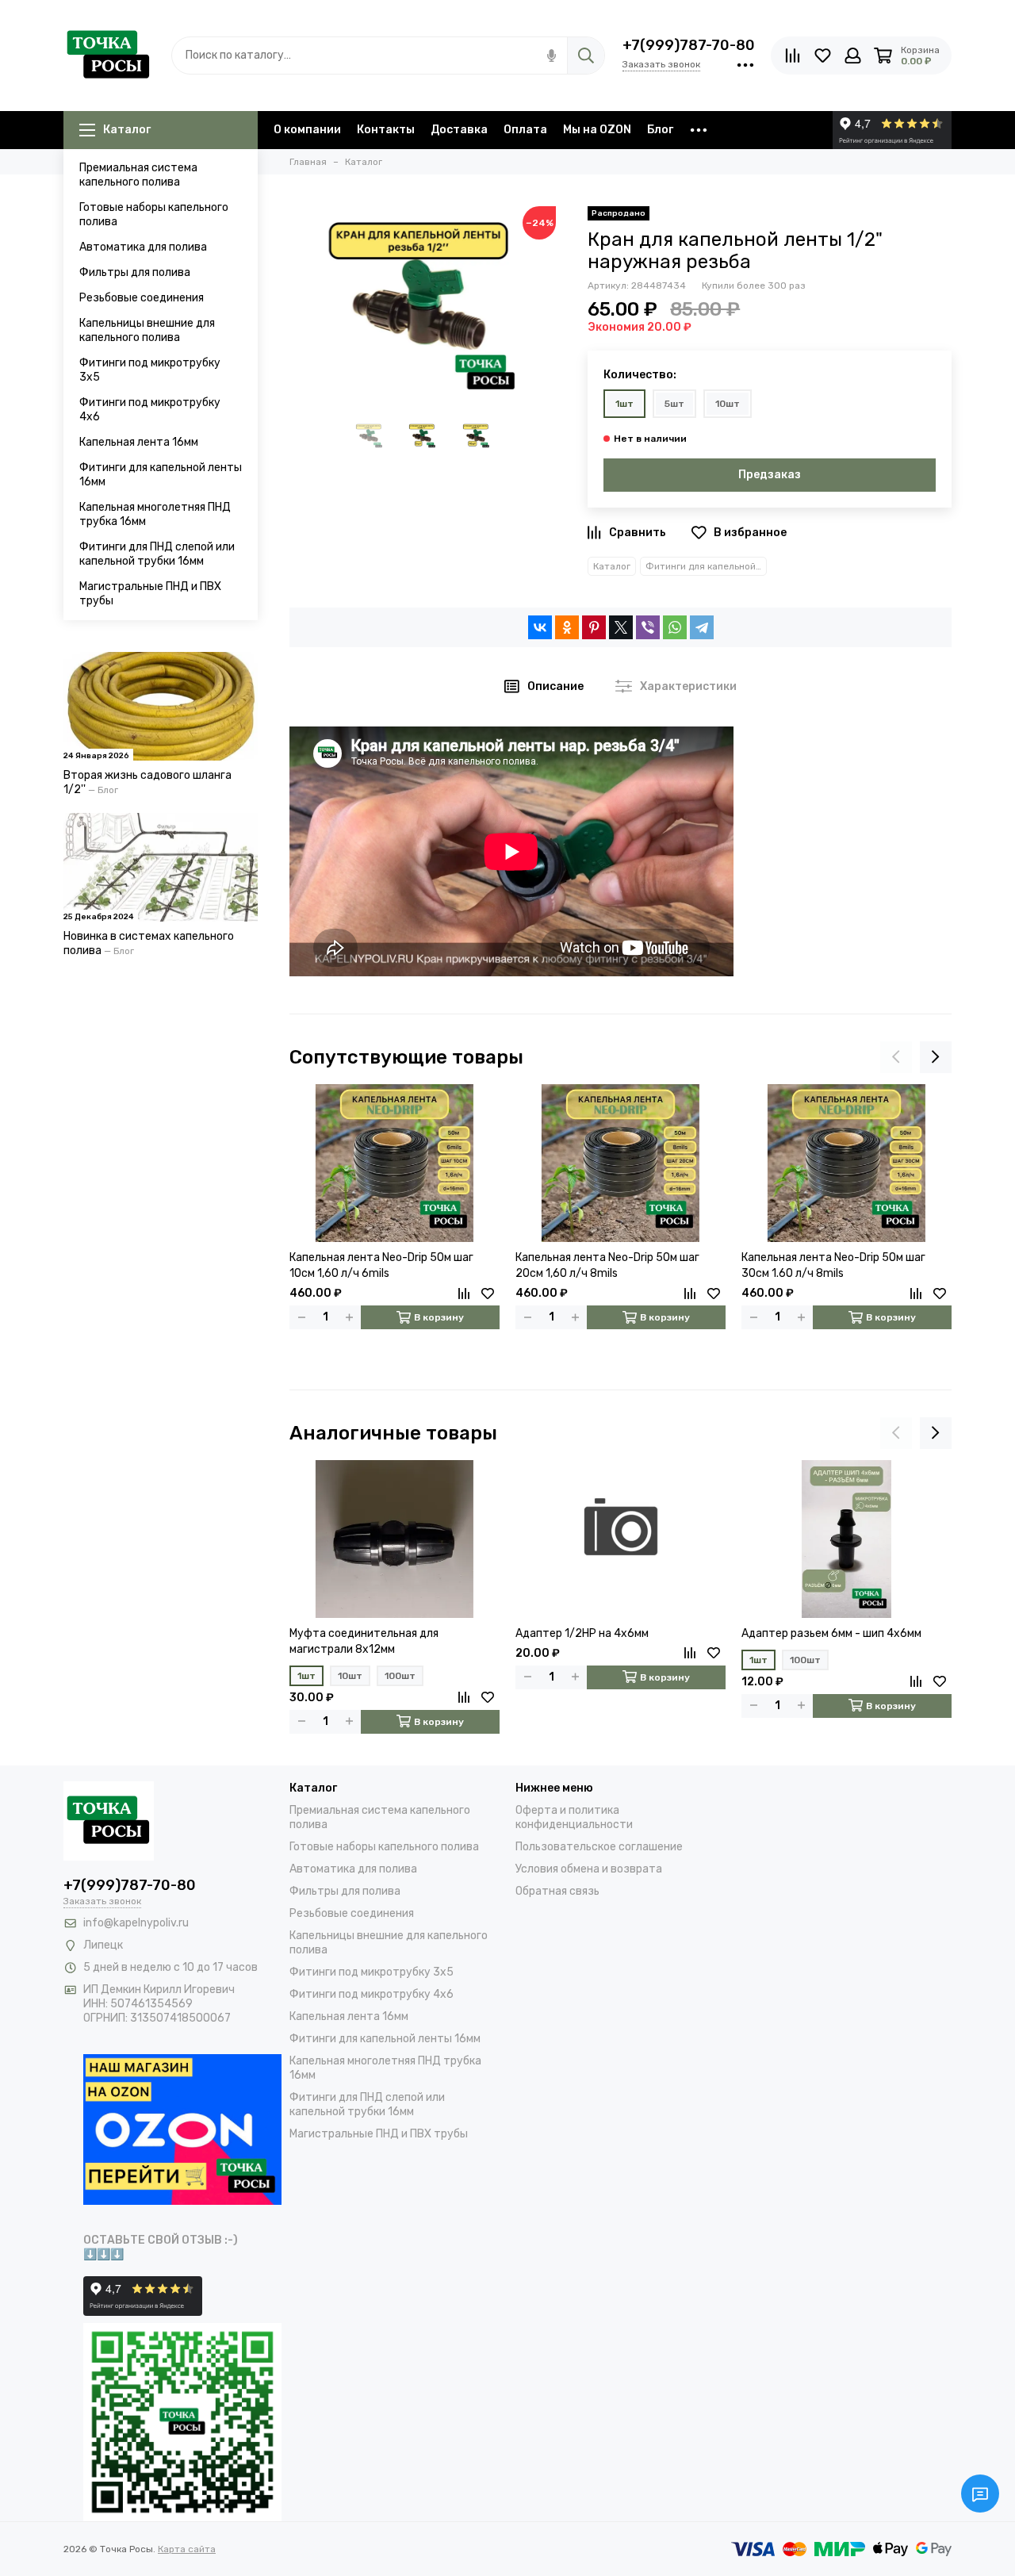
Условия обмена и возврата (589, 1869)
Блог (660, 130)
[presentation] (896, 1057)
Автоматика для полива (143, 247)
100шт (400, 1676)
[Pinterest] (594, 627)
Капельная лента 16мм (139, 442)
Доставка (459, 130)
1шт (624, 404)
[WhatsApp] (675, 627)
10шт (728, 404)
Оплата (525, 130)
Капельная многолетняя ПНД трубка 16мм (155, 514)
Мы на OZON (597, 130)
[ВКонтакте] (540, 627)
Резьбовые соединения (142, 298)
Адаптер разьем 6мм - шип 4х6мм (831, 1633)
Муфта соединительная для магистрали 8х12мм (364, 1641)
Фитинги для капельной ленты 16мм (161, 475)
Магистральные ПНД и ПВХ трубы (150, 594)
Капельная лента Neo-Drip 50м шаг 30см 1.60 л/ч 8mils (833, 1265)
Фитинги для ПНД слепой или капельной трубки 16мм (157, 554)
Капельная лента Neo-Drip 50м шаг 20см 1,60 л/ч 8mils (607, 1265)
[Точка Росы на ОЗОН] (182, 2128)
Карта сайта (187, 2549)
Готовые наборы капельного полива (154, 215)
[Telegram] (702, 627)
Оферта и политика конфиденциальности (574, 1817)
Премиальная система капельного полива (138, 175)
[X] (621, 627)
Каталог (127, 130)
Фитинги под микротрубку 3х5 (150, 370)
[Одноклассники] (567, 627)
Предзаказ (770, 475)
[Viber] (648, 627)
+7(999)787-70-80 (689, 45)
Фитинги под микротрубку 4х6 (150, 410)
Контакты (386, 130)
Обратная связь (557, 1891)
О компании (307, 130)
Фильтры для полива (135, 272)
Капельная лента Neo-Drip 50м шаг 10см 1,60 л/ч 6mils (381, 1265)
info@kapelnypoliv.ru (136, 1923)
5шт (674, 404)
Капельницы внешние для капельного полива (147, 330)
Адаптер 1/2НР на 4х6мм (582, 1633)
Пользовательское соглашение (599, 1847)
